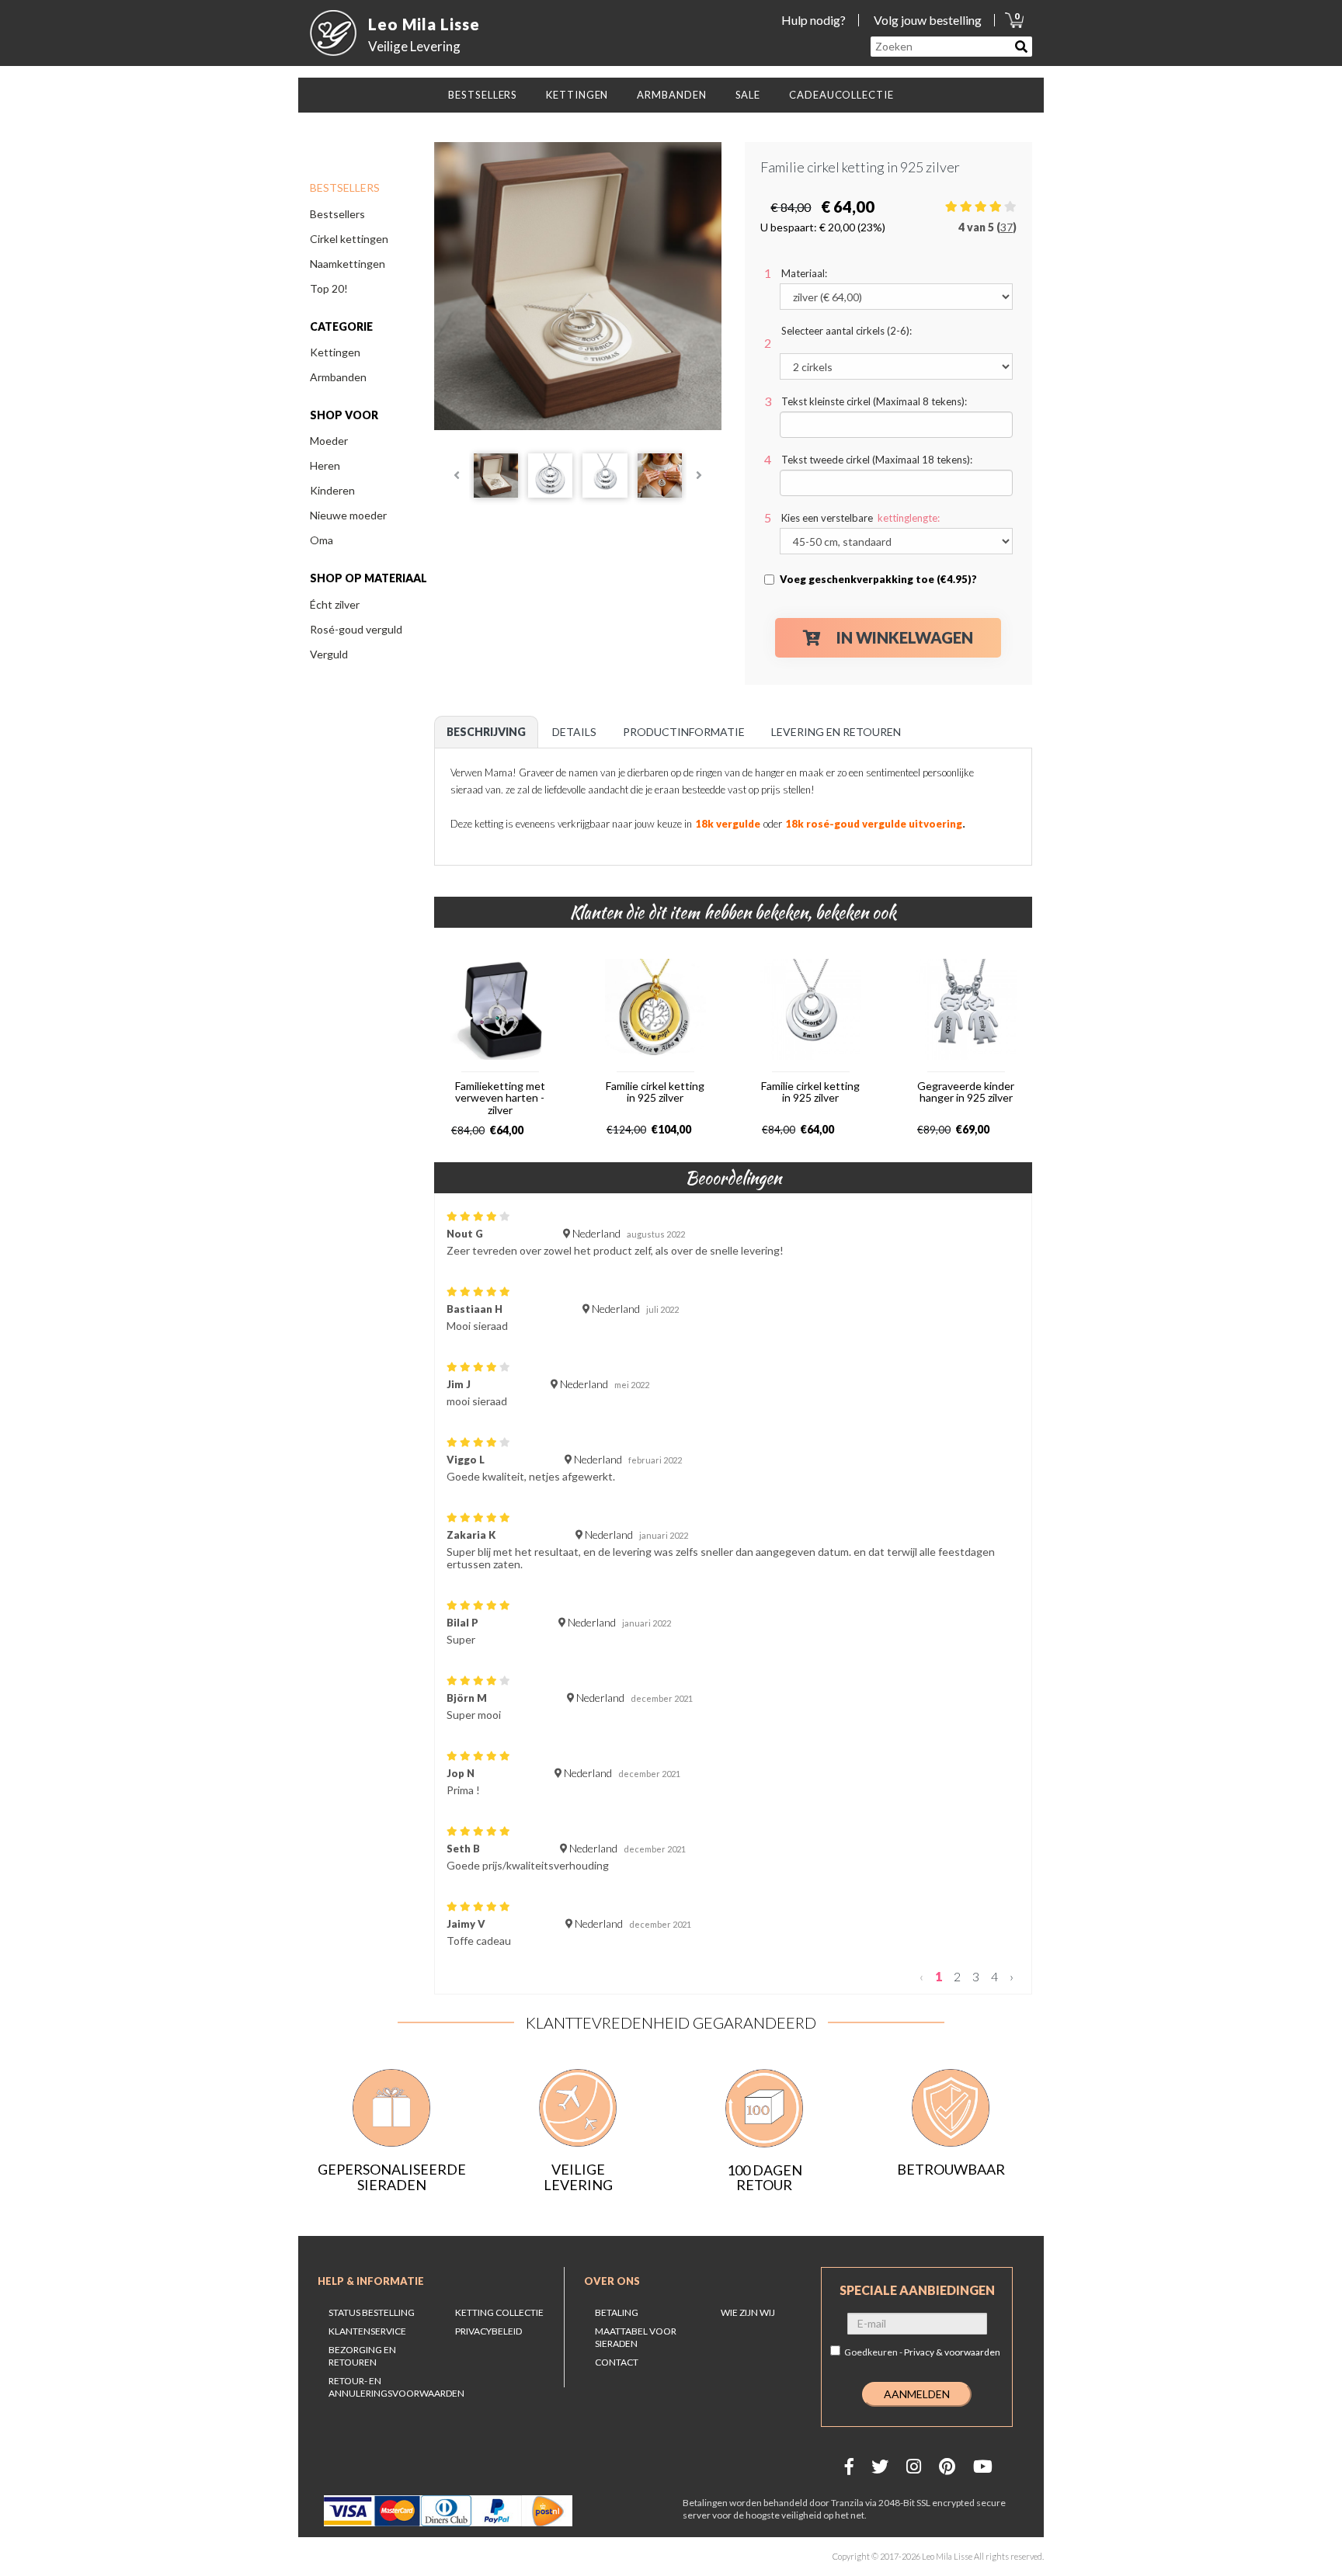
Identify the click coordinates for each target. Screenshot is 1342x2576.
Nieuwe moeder (348, 515)
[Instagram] (914, 2466)
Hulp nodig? (814, 20)
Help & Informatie (371, 2281)
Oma (322, 540)
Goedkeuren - (922, 2352)
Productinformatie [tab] (684, 732)
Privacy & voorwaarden (952, 2352)
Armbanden (338, 377)
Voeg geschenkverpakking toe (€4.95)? (878, 579)
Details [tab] (574, 732)
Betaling (617, 2312)
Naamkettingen (348, 264)
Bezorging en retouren (362, 2356)
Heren (325, 465)
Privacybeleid (488, 2331)
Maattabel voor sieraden (636, 2337)
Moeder (329, 441)
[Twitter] (880, 2466)
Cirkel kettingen (349, 239)
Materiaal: (804, 273)
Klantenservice (367, 2331)
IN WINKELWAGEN (905, 637)
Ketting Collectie (499, 2312)
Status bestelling (372, 2312)
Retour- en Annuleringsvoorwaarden (396, 2387)
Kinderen (332, 490)
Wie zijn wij (748, 2312)
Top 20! (329, 288)
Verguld (329, 654)
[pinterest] (947, 2466)
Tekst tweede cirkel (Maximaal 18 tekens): (877, 460)
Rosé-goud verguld (356, 629)
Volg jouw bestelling (928, 20)
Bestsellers (337, 214)
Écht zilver (335, 604)
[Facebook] (849, 2466)
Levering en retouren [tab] (836, 732)
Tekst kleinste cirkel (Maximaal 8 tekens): (874, 401)
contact (617, 2362)
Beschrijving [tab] (486, 732)
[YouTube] (983, 2466)
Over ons (612, 2281)
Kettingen (335, 352)
